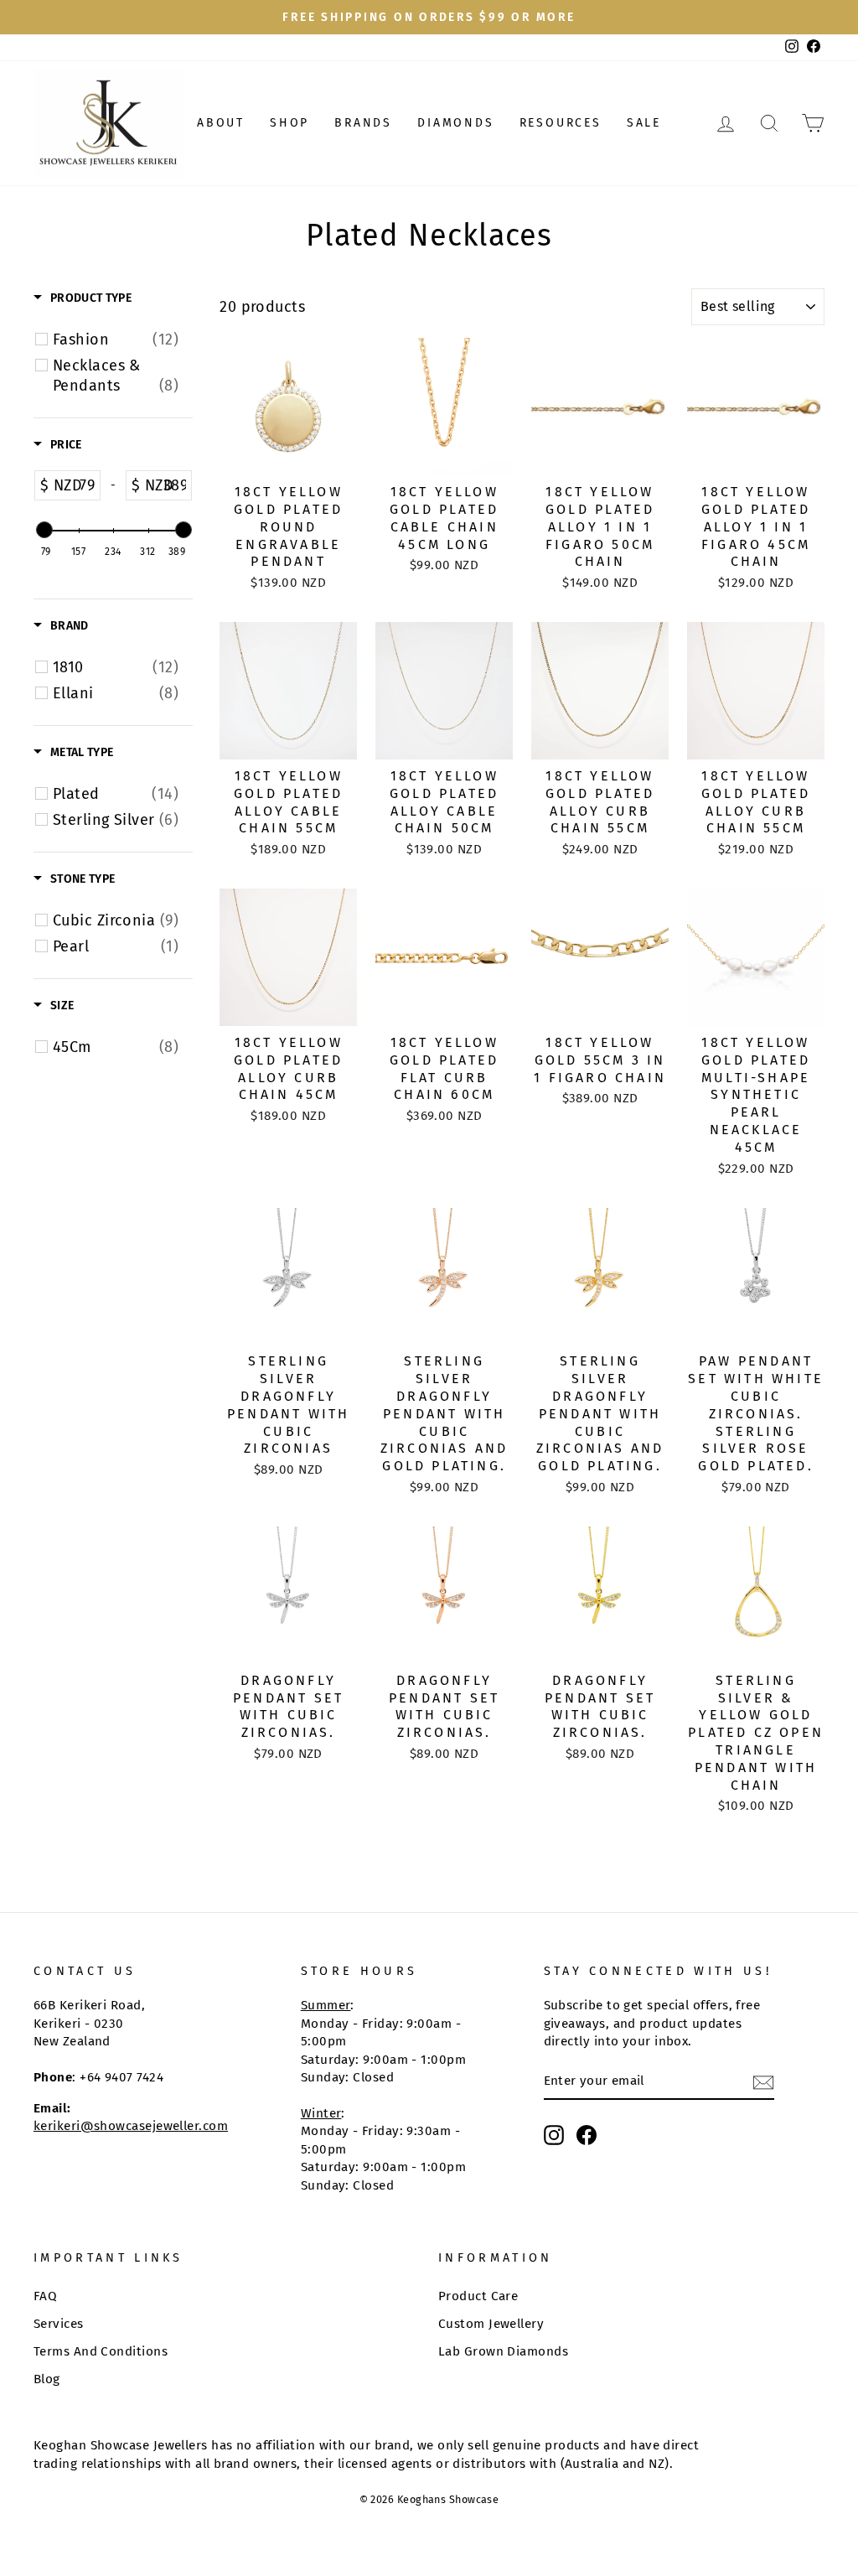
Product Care (478, 2296)
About (221, 123)
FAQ (45, 2296)
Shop (289, 123)
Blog (47, 2379)
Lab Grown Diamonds (503, 2351)
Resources (561, 123)
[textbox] (84, 485)
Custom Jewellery (491, 2324)
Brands (363, 123)
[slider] (44, 530)
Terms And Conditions (101, 2351)
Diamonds (455, 123)
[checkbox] (116, 339)
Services (59, 2324)
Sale (644, 123)
